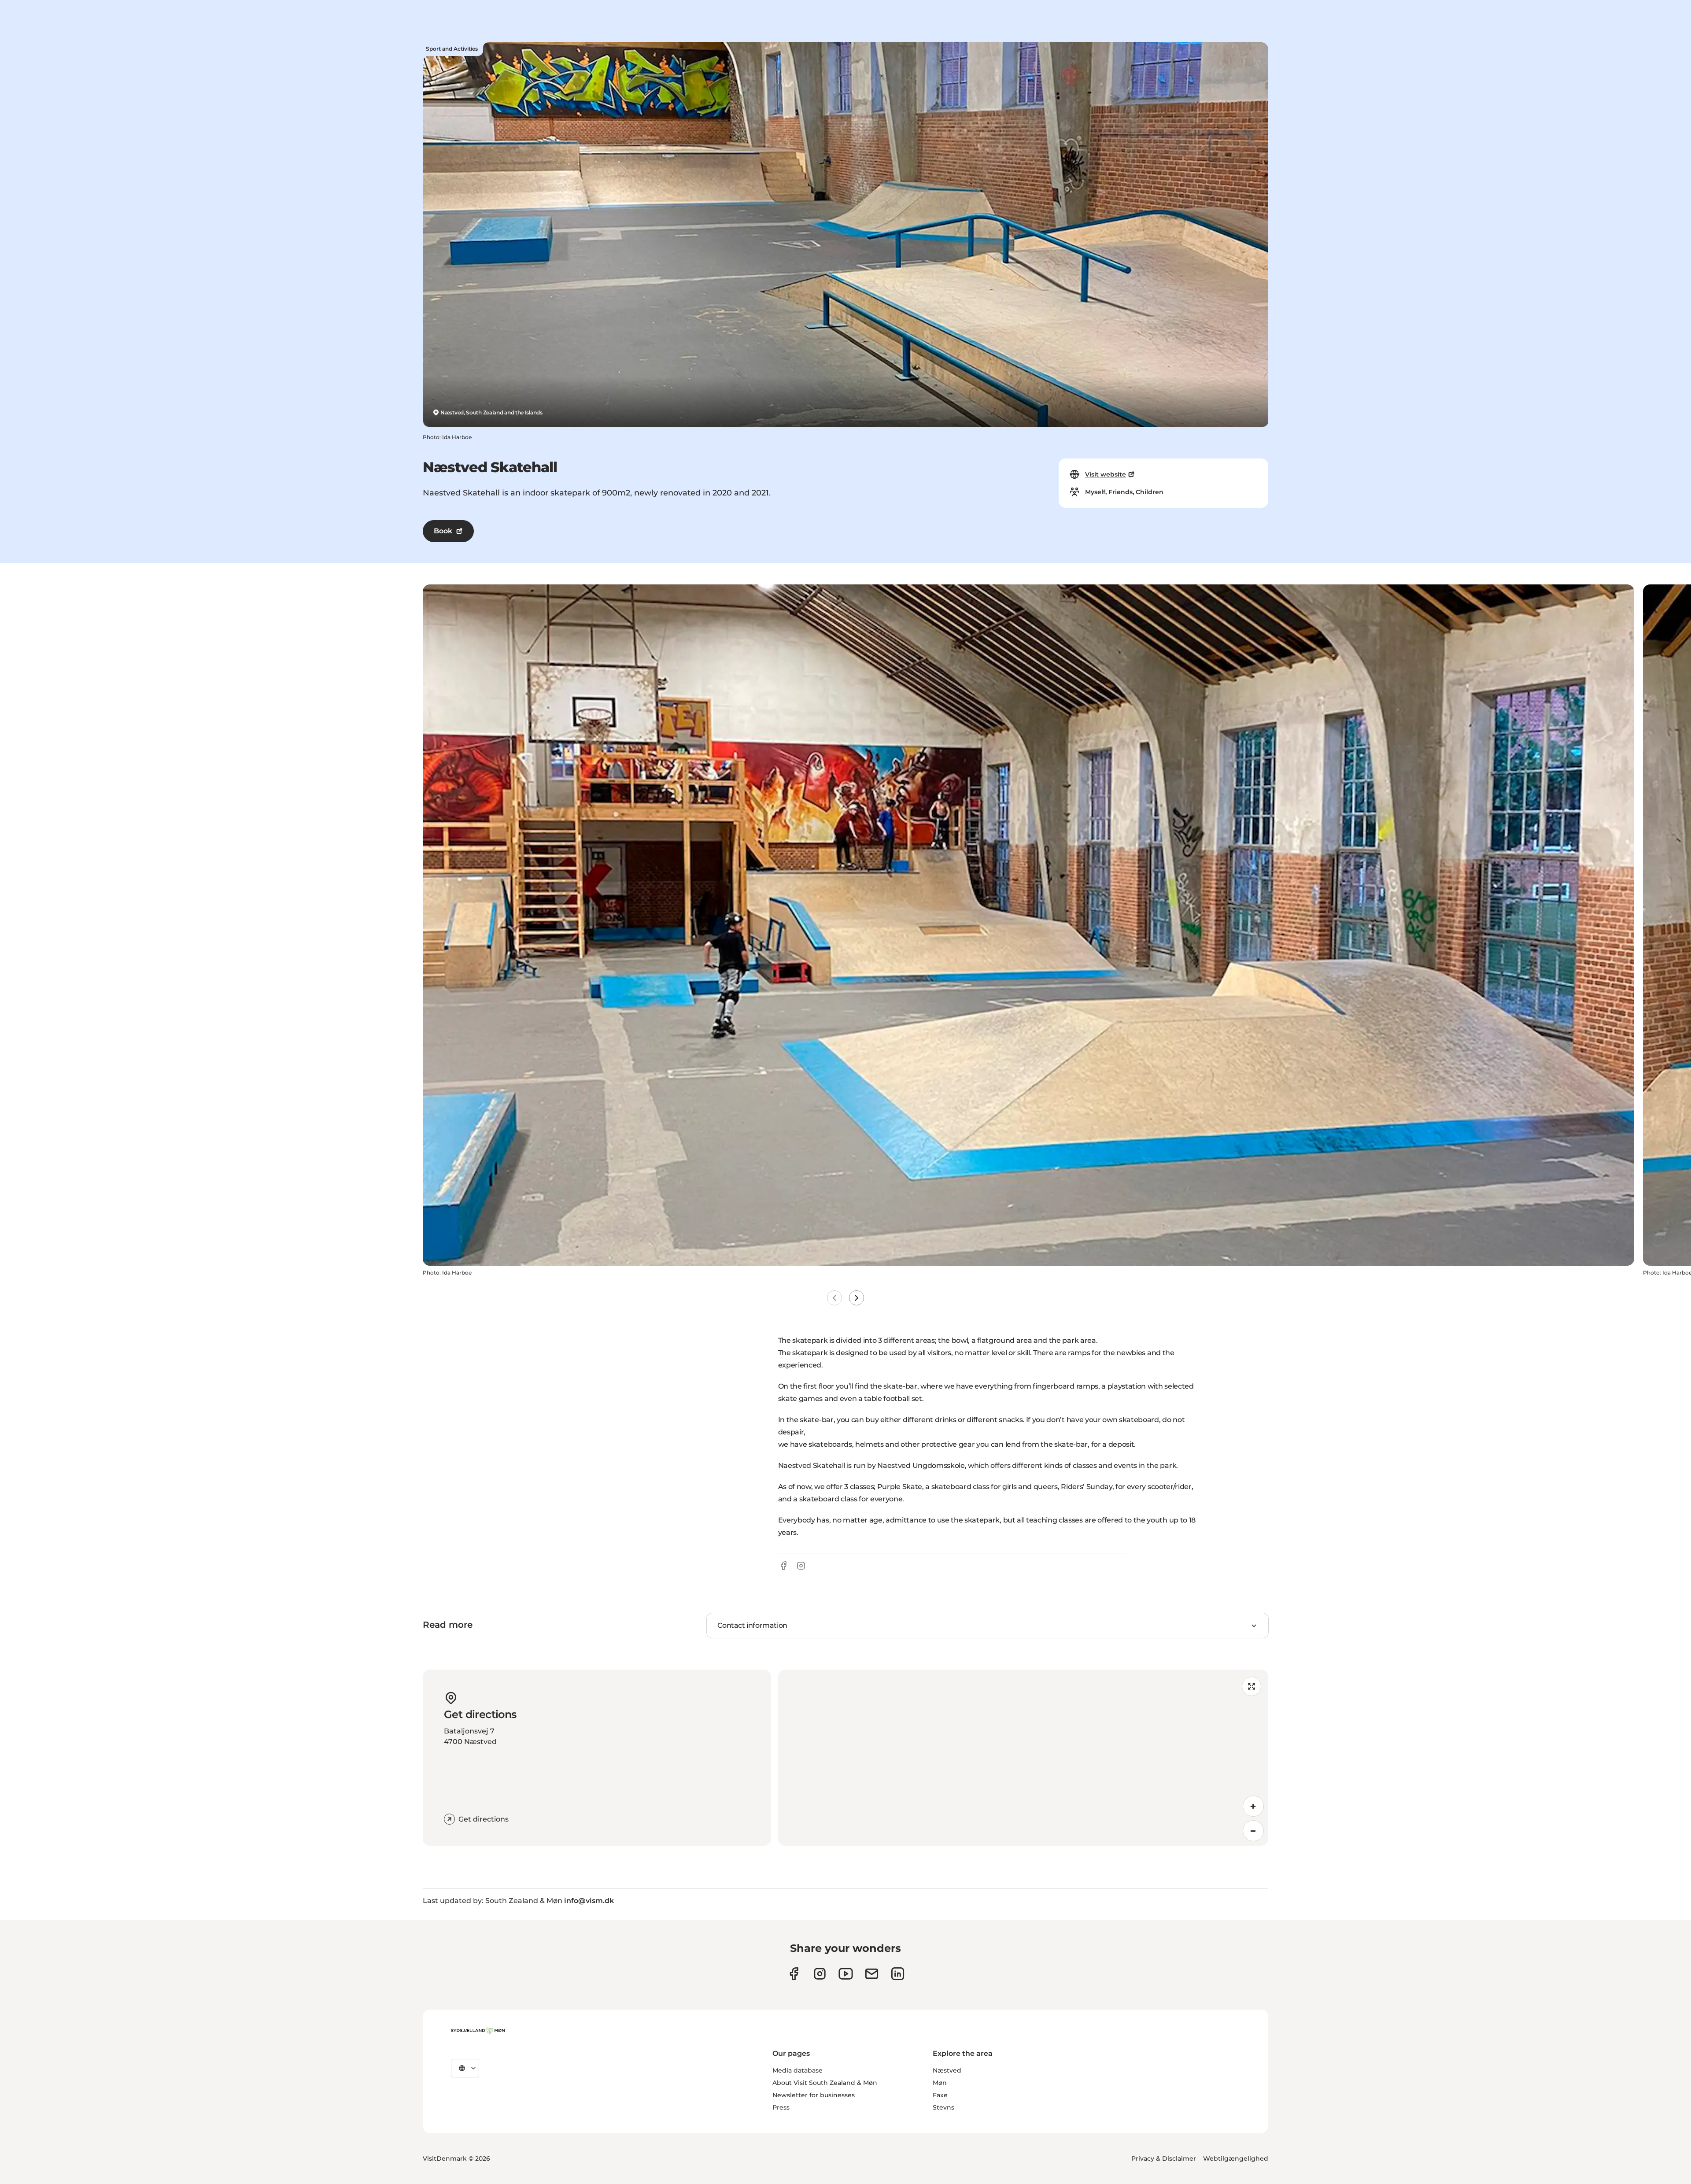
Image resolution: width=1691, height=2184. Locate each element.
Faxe (940, 2095)
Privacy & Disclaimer (1164, 2158)
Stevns (943, 2107)
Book (443, 531)
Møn (940, 2083)
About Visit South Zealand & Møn (825, 2083)
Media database (798, 2070)
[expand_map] (1252, 1686)
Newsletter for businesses (814, 2095)
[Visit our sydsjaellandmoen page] (794, 1974)
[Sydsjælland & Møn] (478, 2031)
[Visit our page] (820, 1974)
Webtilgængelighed (1236, 2158)
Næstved (947, 2070)
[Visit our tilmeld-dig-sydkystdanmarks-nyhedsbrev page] (872, 1974)
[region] (1023, 1758)
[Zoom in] (1253, 1806)
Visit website (1106, 474)
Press (781, 2107)
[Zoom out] (1253, 1831)
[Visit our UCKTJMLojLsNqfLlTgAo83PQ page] (846, 1974)
